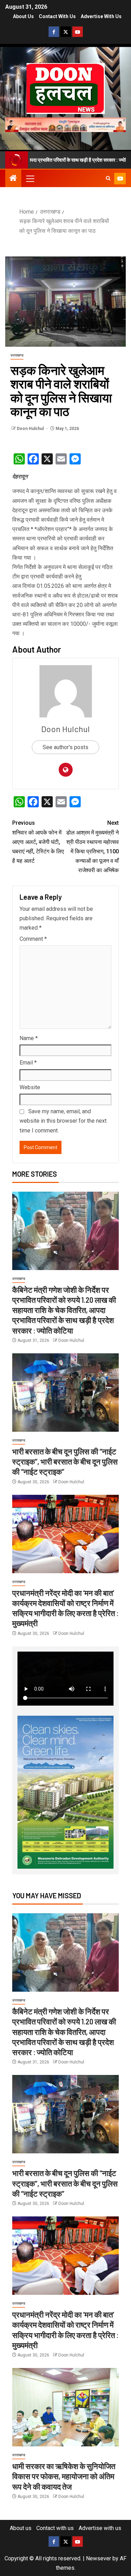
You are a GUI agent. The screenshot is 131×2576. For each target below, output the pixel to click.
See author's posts (65, 747)
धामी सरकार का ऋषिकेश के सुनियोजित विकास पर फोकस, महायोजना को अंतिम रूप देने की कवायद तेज (64, 2476)
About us (23, 16)
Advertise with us (101, 16)
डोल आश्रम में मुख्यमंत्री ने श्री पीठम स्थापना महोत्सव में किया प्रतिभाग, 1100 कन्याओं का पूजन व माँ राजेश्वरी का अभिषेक (92, 847)
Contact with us (57, 16)
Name (29, 1038)
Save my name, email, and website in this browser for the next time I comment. (63, 1121)
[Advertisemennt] (65, 124)
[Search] (108, 178)
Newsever (99, 2558)
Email (28, 1063)
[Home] (13, 179)
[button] (30, 178)
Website (30, 1087)
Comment (33, 939)
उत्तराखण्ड (17, 355)
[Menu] (30, 178)
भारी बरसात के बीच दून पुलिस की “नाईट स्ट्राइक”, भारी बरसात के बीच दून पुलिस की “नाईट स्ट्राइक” (65, 1462)
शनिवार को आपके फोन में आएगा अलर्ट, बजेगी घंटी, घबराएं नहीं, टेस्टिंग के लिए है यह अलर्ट (38, 842)
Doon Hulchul (31, 429)
